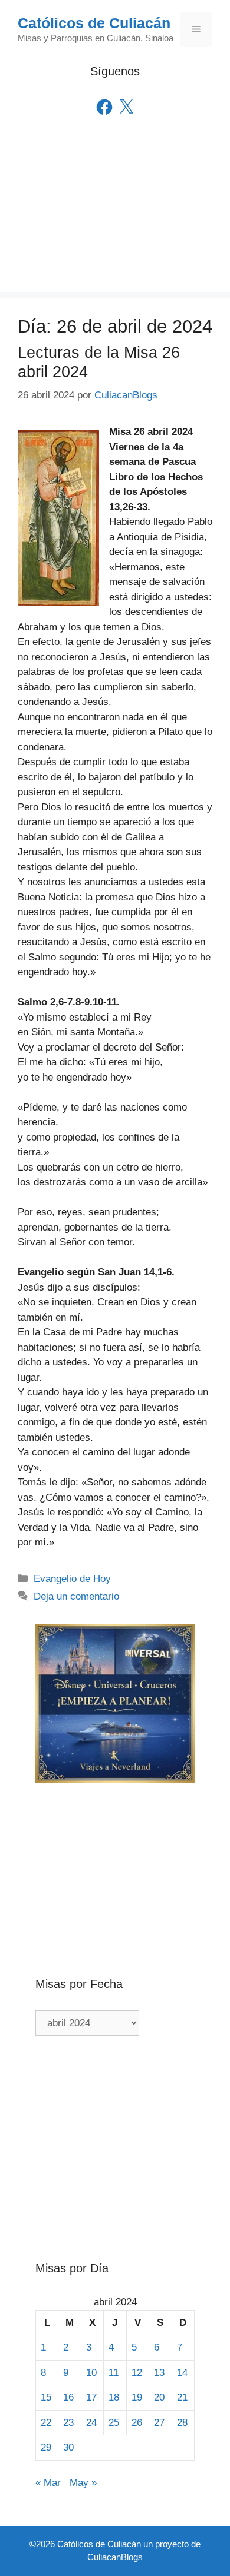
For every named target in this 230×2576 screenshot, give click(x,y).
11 (114, 2373)
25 (114, 2423)
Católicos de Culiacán (94, 23)
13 (159, 2373)
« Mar (48, 2483)
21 (182, 2397)
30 (68, 2447)
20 (159, 2397)
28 (182, 2423)
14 (182, 2373)
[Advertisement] (115, 220)
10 (91, 2373)
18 (114, 2397)
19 (137, 2397)
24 (91, 2423)
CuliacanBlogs (115, 2557)
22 (46, 2423)
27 (159, 2423)
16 (68, 2397)
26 (137, 2423)
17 (91, 2397)
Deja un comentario (76, 1596)
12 (137, 2373)
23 (68, 2423)
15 (46, 2397)
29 (46, 2447)
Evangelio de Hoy (72, 1579)
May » (83, 2483)
